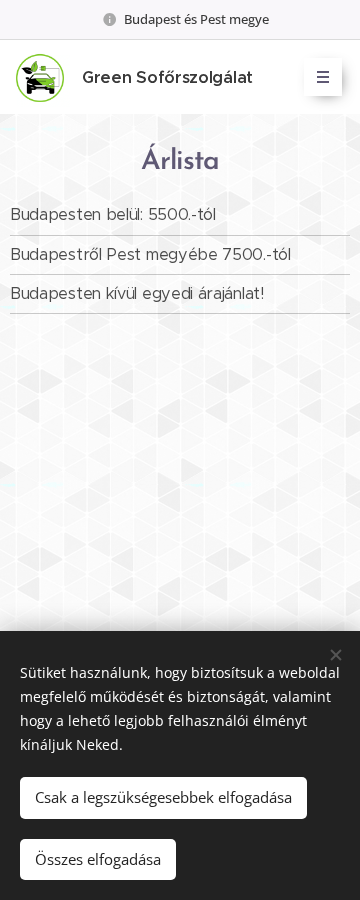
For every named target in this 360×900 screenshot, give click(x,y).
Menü (323, 77)
